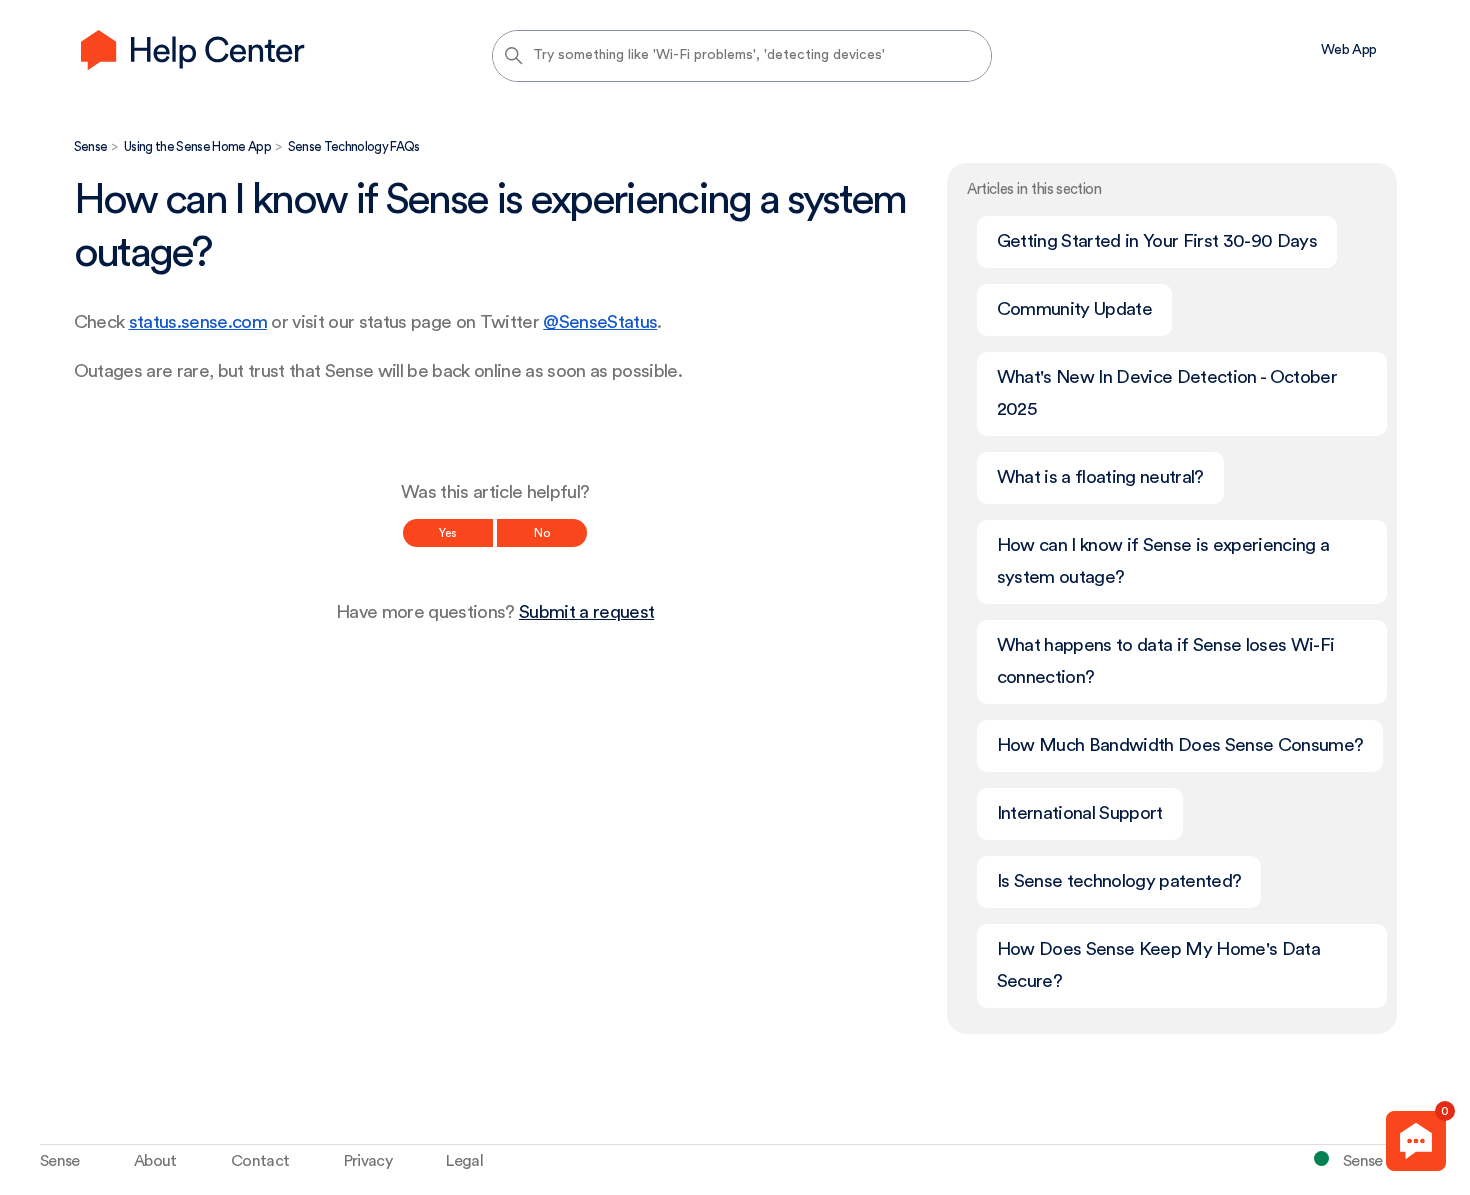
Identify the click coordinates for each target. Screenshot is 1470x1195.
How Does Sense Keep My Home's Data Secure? (1158, 965)
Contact (260, 1161)
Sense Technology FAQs (354, 146)
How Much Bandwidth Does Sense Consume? (1180, 745)
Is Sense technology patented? (1119, 881)
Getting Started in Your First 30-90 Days (1157, 241)
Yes (448, 533)
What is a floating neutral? (1100, 477)
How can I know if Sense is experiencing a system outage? (1163, 561)
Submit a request (586, 612)
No (542, 533)
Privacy (368, 1161)
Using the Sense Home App (197, 146)
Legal (464, 1161)
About (155, 1161)
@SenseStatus (600, 322)
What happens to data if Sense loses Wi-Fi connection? (1166, 661)
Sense (91, 146)
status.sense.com (198, 322)
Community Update (1074, 309)
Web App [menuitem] (1348, 50)
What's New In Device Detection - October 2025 (1167, 393)
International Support (1080, 813)
